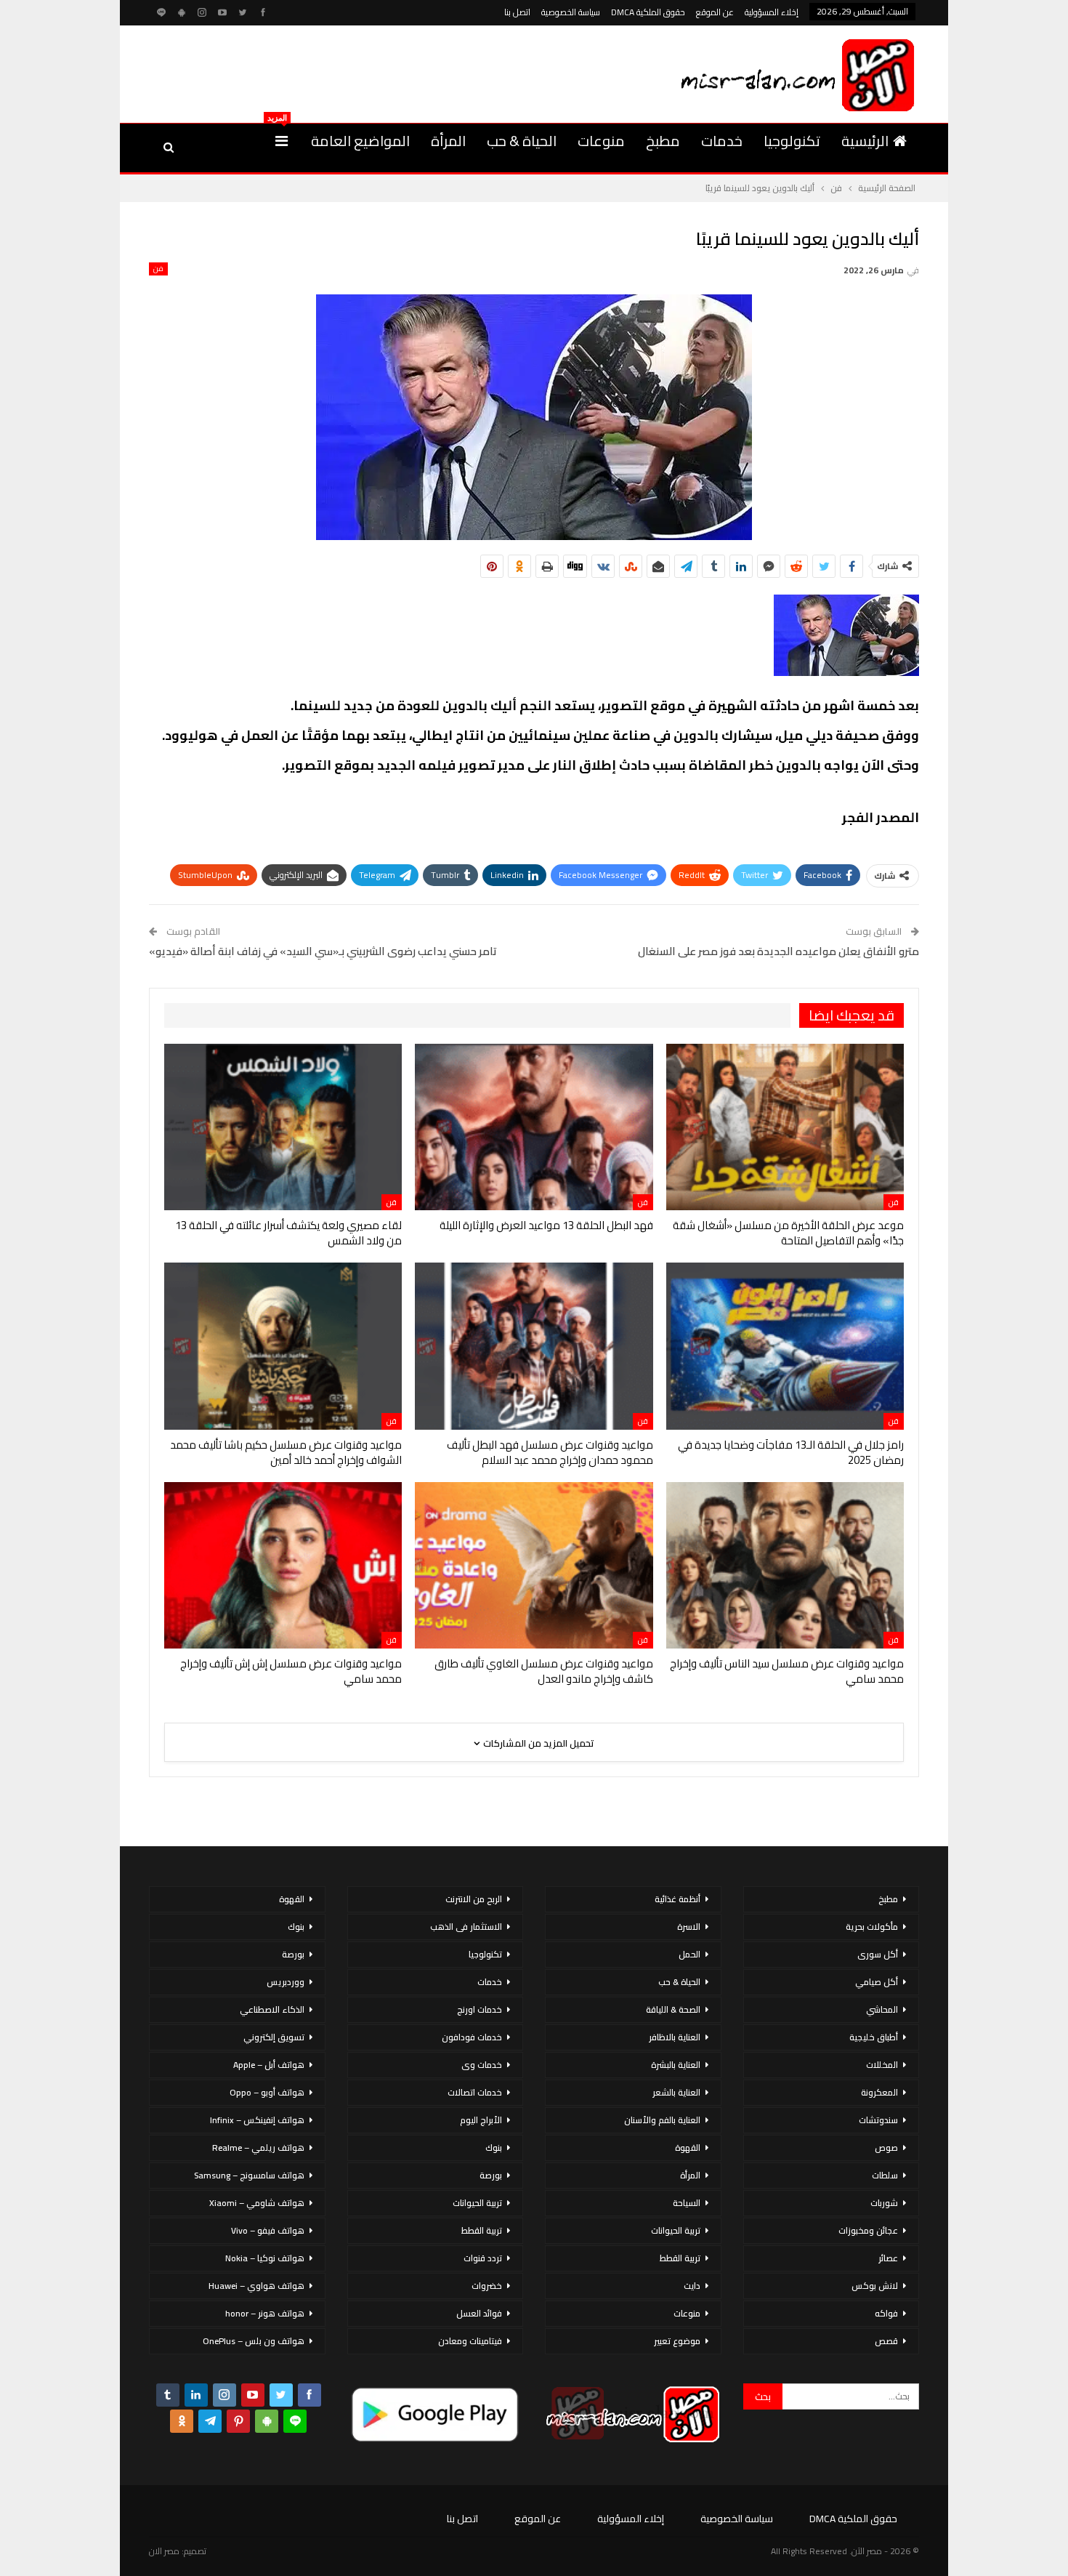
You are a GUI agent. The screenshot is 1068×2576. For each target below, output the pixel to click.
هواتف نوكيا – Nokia (265, 2258)
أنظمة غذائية (677, 1899)
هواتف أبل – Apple (269, 2065)
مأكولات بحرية (872, 1927)
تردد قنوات (483, 2258)
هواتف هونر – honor (265, 2313)
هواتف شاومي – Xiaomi (257, 2203)
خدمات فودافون (472, 2037)
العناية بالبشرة (676, 2065)
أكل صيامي (877, 1982)
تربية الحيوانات (676, 2230)
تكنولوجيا (792, 141)
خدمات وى (482, 2065)
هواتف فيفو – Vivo (268, 2230)
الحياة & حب (522, 141)
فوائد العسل (479, 2313)
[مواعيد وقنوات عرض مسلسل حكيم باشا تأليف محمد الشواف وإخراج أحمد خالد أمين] (283, 1346)
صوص (886, 2148)
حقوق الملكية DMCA (648, 12)
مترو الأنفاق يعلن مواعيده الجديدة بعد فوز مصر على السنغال (778, 951)
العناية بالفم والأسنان (662, 2120)
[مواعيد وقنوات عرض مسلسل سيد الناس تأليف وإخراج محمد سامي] (785, 1565)
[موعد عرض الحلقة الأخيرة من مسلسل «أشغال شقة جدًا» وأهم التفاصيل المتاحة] (785, 1127)
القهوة (688, 2148)
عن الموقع (715, 12)
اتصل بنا (517, 12)
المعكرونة (879, 2092)
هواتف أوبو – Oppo (267, 2092)
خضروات (487, 2286)
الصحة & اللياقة (673, 2009)
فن (158, 269)
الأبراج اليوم (481, 2120)
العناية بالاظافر (675, 2037)
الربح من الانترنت (474, 1899)
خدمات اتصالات (475, 2092)
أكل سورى (878, 1954)
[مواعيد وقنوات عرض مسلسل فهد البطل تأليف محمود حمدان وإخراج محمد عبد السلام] (534, 1346)
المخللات (882, 2065)
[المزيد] (282, 141)
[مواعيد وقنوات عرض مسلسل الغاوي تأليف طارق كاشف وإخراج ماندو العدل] (534, 1565)
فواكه (886, 2313)
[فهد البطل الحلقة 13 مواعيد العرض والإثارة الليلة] (534, 1127)
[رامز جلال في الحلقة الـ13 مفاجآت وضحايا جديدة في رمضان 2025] (785, 1346)
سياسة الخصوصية (571, 12)
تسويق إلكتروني (274, 2037)
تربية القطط (680, 2258)
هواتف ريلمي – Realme (258, 2148)
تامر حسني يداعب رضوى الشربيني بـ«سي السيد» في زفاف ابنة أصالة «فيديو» (323, 951)
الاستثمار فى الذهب (466, 1927)
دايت (692, 2286)
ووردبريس (286, 1982)
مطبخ (663, 141)
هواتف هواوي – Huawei (256, 2286)
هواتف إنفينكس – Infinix (257, 2120)
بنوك (494, 2148)
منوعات (601, 141)
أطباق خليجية (874, 2037)
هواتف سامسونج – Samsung (249, 2175)
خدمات (722, 141)
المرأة (448, 141)
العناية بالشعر (676, 2092)
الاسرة (689, 1927)
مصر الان (164, 2551)
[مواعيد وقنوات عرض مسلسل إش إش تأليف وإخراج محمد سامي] (283, 1565)
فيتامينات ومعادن (470, 2341)
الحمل (689, 1954)
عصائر (888, 2258)
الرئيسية (865, 141)
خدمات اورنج (480, 2009)
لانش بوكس (875, 2286)
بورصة (491, 2175)
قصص (886, 2341)
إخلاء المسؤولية (772, 12)
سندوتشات (878, 2120)
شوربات (884, 2203)
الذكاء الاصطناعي (272, 2009)
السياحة (687, 2203)
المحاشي (882, 2009)
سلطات (885, 2175)
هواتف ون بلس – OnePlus (254, 2341)
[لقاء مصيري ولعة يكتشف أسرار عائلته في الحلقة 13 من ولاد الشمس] (283, 1127)
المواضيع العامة (360, 141)
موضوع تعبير (677, 2341)
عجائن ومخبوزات (868, 2230)
